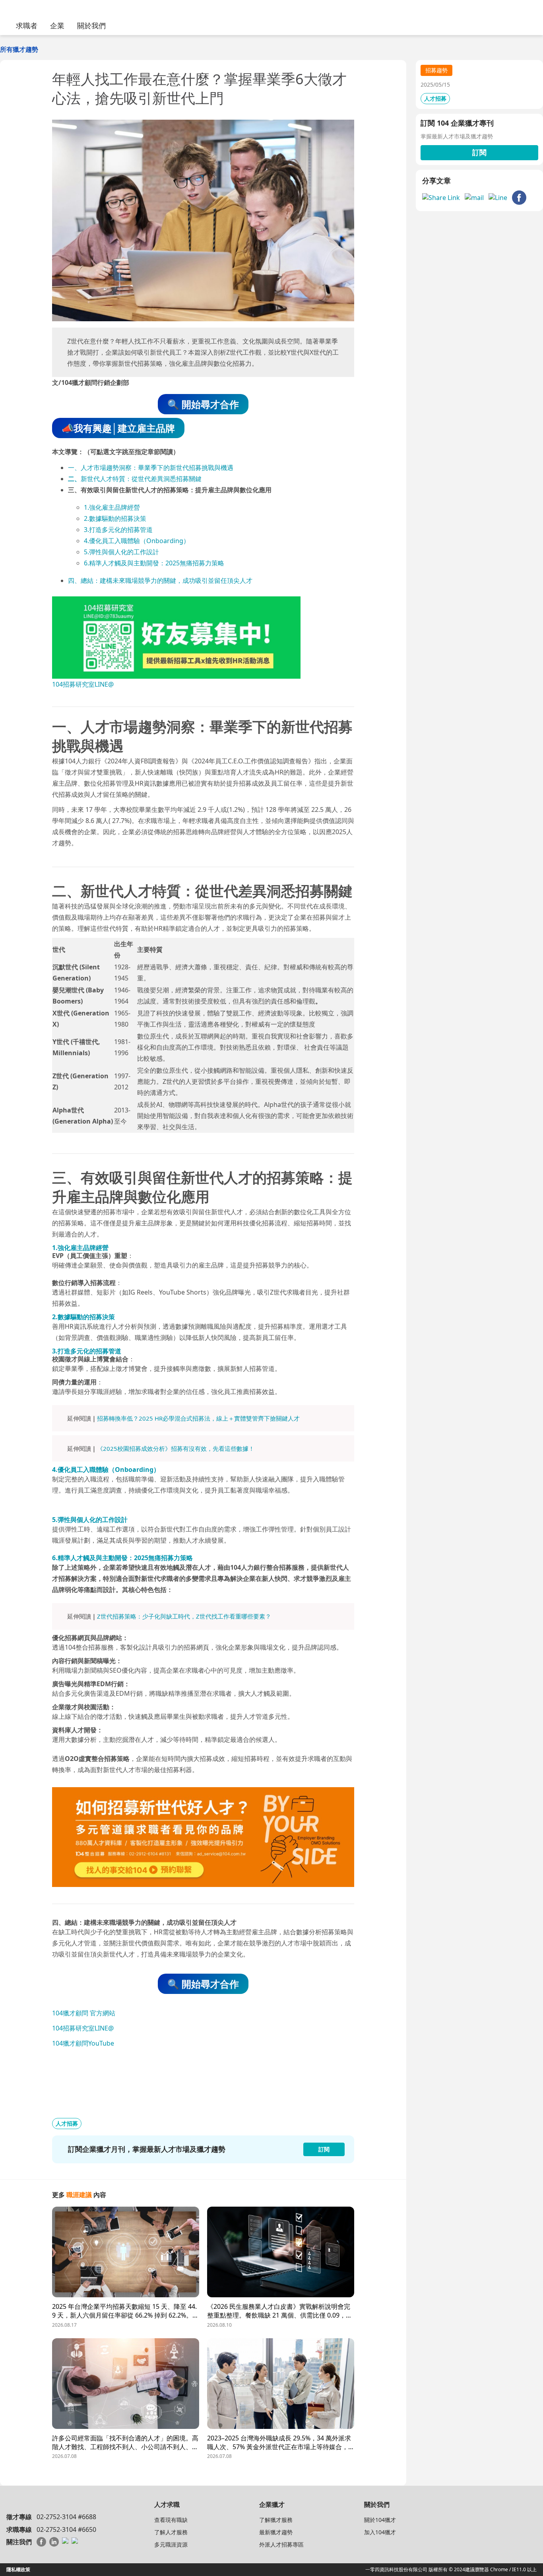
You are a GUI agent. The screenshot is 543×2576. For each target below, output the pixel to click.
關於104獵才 (380, 2520)
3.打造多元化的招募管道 (118, 530)
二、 (74, 479)
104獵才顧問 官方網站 (84, 2013)
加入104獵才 (380, 2532)
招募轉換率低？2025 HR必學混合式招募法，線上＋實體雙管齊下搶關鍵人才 (198, 1418)
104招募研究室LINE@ (83, 684)
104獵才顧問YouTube (83, 2043)
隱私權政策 (18, 2569)
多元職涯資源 (171, 2544)
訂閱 (479, 152)
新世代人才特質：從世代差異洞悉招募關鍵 (141, 479)
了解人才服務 (171, 2532)
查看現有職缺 (171, 2520)
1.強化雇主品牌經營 (112, 507)
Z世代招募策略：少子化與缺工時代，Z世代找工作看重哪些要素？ (184, 1616)
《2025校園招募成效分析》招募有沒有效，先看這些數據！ (176, 1448)
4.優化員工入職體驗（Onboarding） (137, 541)
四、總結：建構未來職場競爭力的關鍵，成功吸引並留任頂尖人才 (160, 580)
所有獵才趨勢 (19, 49)
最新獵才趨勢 (276, 2532)
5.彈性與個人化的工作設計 (121, 552)
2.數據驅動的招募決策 (115, 518)
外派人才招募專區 (281, 2544)
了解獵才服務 (276, 2520)
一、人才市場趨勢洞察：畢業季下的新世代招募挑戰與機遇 (151, 468)
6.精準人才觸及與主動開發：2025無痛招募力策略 (154, 563)
